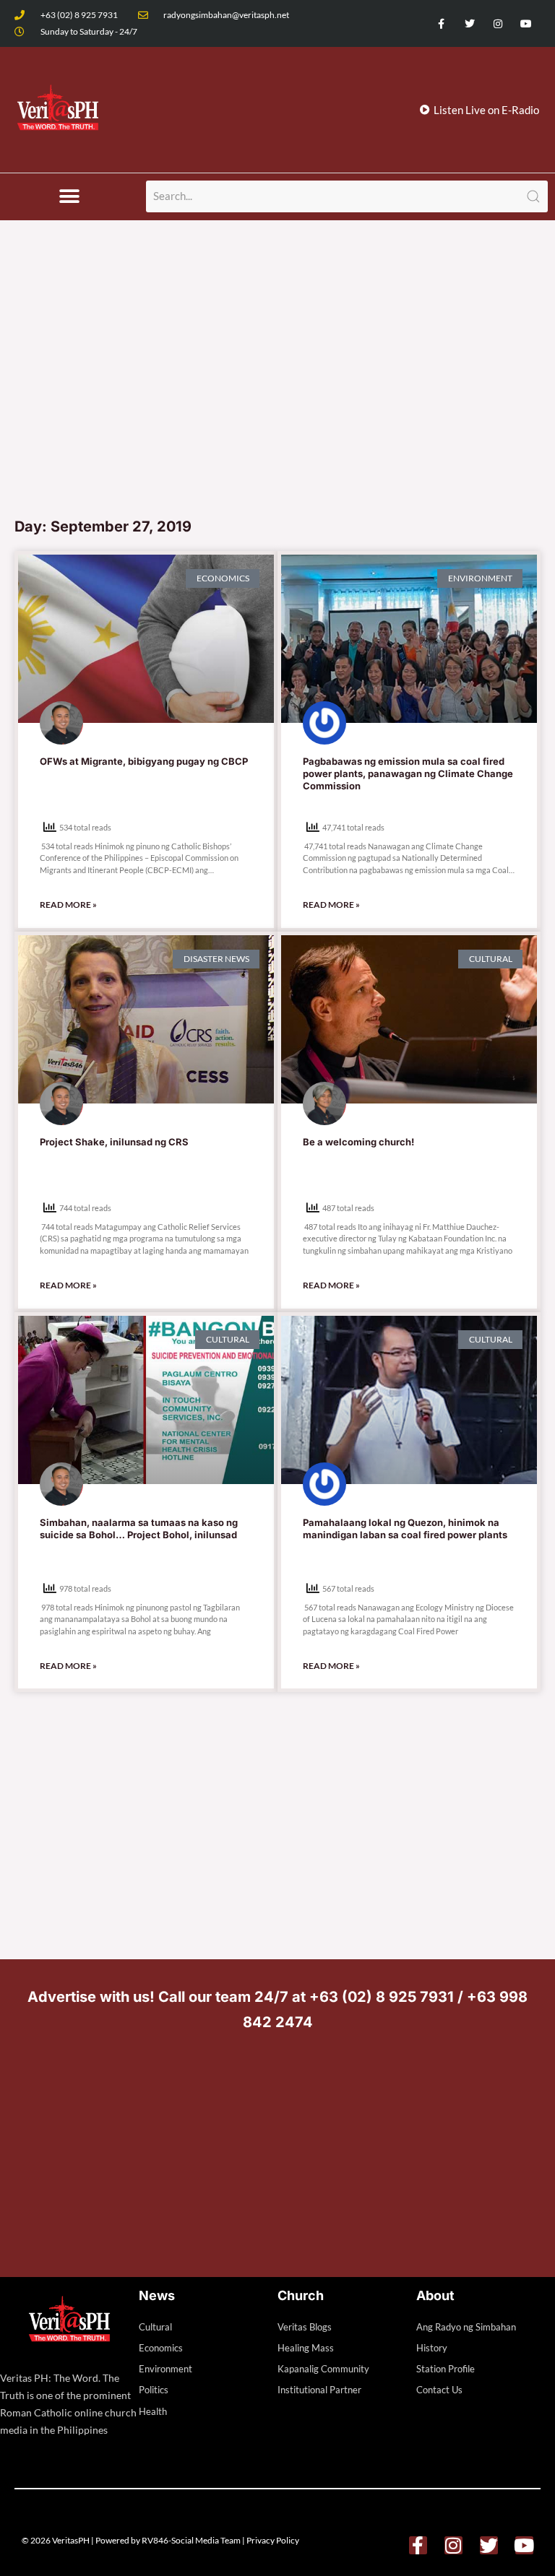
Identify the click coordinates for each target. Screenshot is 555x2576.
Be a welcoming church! (358, 1142)
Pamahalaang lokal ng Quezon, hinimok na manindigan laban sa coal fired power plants (405, 1528)
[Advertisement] (277, 401)
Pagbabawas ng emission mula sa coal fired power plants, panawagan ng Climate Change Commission (408, 773)
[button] (70, 197)
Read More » (68, 905)
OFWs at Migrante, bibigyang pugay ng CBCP (144, 761)
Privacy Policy (273, 2540)
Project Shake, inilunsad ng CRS (114, 1142)
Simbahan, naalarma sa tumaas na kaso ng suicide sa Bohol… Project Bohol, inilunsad (139, 1528)
